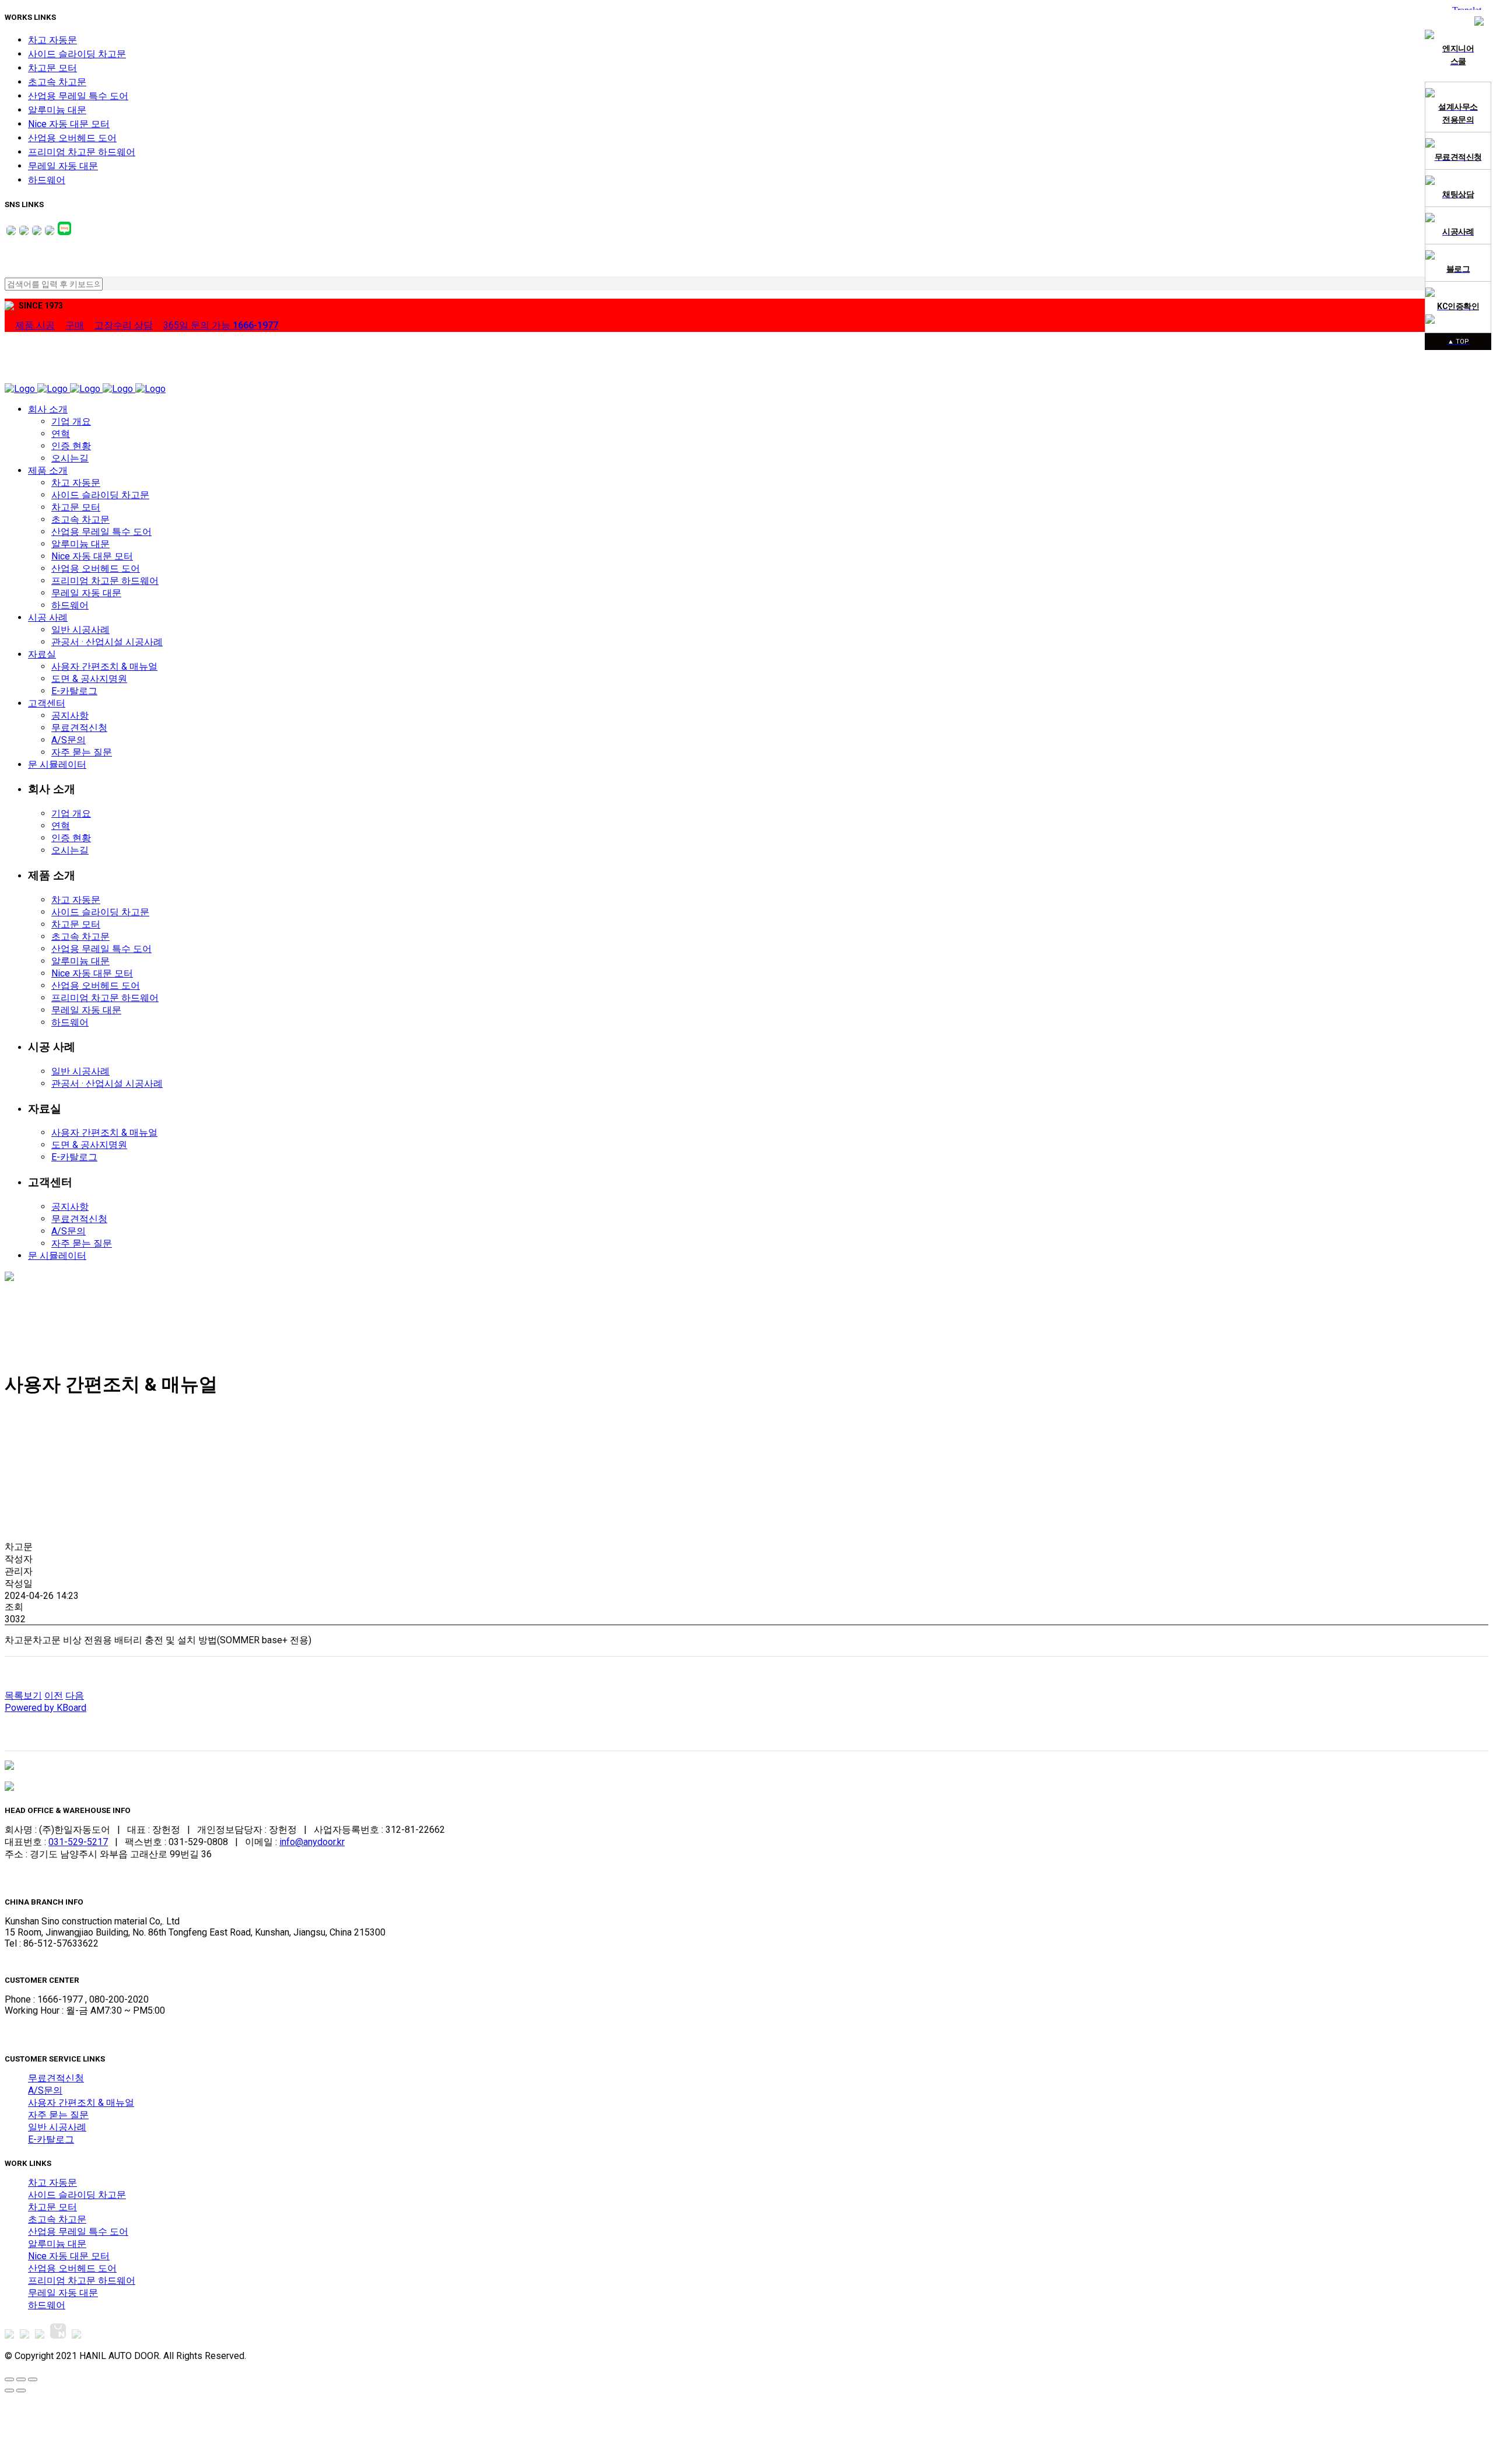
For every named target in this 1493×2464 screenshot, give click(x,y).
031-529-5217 (78, 1842)
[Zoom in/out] (33, 2379)
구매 (75, 325)
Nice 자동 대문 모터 (69, 124)
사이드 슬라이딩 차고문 (77, 54)
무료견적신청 (56, 2078)
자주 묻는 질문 (58, 2115)
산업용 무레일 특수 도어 (78, 96)
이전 (54, 1695)
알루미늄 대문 (57, 110)
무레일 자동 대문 (63, 166)
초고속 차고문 (57, 82)
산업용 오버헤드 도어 (72, 138)
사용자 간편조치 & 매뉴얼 (81, 2103)
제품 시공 (35, 325)
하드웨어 (47, 180)
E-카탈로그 (51, 2139)
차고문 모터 (52, 68)
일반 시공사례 (57, 2127)
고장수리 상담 (124, 325)
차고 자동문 (52, 40)
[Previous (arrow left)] (9, 2390)
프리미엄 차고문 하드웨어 (82, 152)
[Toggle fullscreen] (21, 2379)
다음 (75, 1695)
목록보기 (23, 1695)
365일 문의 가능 (221, 325)
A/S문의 (45, 2090)
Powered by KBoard (45, 1708)
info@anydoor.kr (312, 1842)
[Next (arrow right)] (21, 2390)
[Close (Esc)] (9, 2379)
